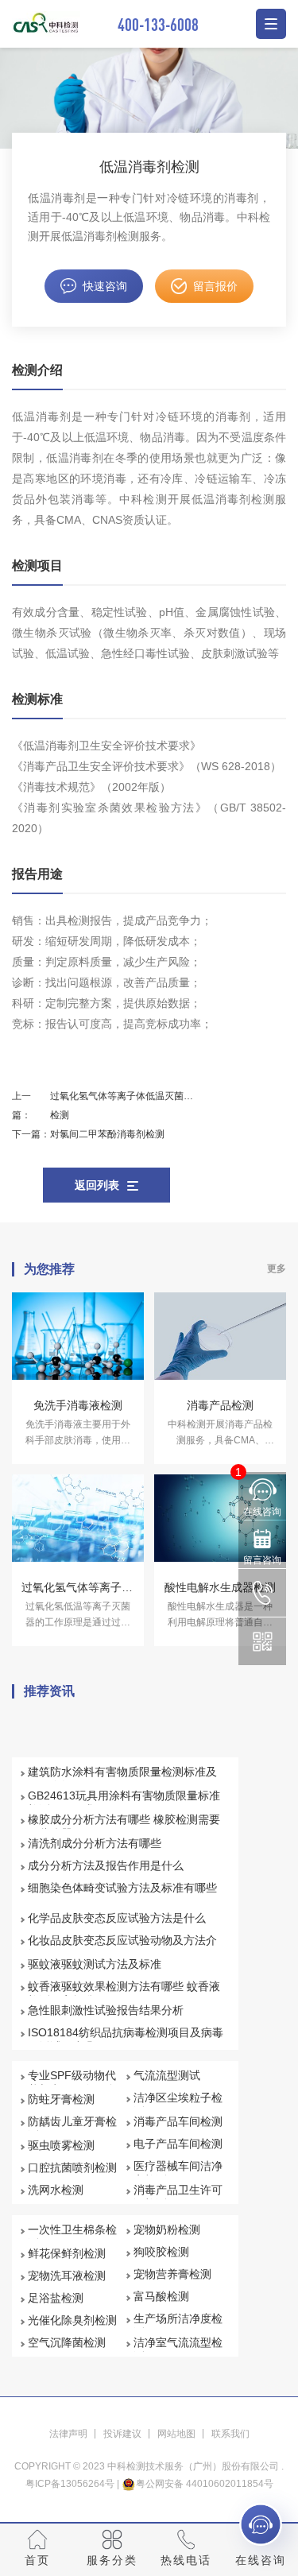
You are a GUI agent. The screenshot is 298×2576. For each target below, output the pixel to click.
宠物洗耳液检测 (67, 2276)
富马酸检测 (161, 2296)
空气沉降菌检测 (67, 2342)
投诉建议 (122, 2434)
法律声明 (68, 2434)
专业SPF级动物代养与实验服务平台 (72, 2082)
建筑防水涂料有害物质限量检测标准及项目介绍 (122, 1779)
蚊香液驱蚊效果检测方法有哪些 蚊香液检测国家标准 (124, 1993)
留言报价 (215, 286)
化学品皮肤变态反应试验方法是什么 (117, 1918)
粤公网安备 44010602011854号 (205, 2484)
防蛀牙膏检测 (61, 2099)
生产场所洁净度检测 (178, 2326)
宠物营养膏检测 (172, 2274)
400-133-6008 (158, 24)
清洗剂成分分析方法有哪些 (95, 1843)
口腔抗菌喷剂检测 (72, 2167)
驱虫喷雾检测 (61, 2145)
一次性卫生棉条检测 (72, 2237)
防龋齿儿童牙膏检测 (72, 2129)
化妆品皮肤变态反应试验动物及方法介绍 (122, 1947)
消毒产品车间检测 (178, 2121)
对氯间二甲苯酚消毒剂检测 (107, 1134)
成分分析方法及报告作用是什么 (106, 1865)
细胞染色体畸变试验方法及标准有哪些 (122, 1888)
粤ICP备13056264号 (70, 2484)
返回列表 (97, 1185)
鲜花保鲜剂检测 (67, 2253)
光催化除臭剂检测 (72, 2320)
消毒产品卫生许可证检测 (178, 2197)
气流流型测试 (167, 2075)
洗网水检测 (56, 2190)
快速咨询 (105, 286)
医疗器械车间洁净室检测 (178, 2173)
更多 (277, 1269)
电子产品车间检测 (178, 2144)
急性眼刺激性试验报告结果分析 (106, 2010)
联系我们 (230, 2434)
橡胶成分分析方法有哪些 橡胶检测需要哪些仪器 (124, 1826)
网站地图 (176, 2434)
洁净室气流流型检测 (178, 2349)
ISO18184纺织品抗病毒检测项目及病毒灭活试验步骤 (126, 2039)
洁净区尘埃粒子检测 (178, 2105)
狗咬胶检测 (161, 2252)
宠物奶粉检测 (167, 2229)
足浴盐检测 (56, 2298)
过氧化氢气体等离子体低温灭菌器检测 (122, 1106)
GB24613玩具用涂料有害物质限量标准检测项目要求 (124, 1803)
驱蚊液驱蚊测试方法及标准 (95, 1964)
